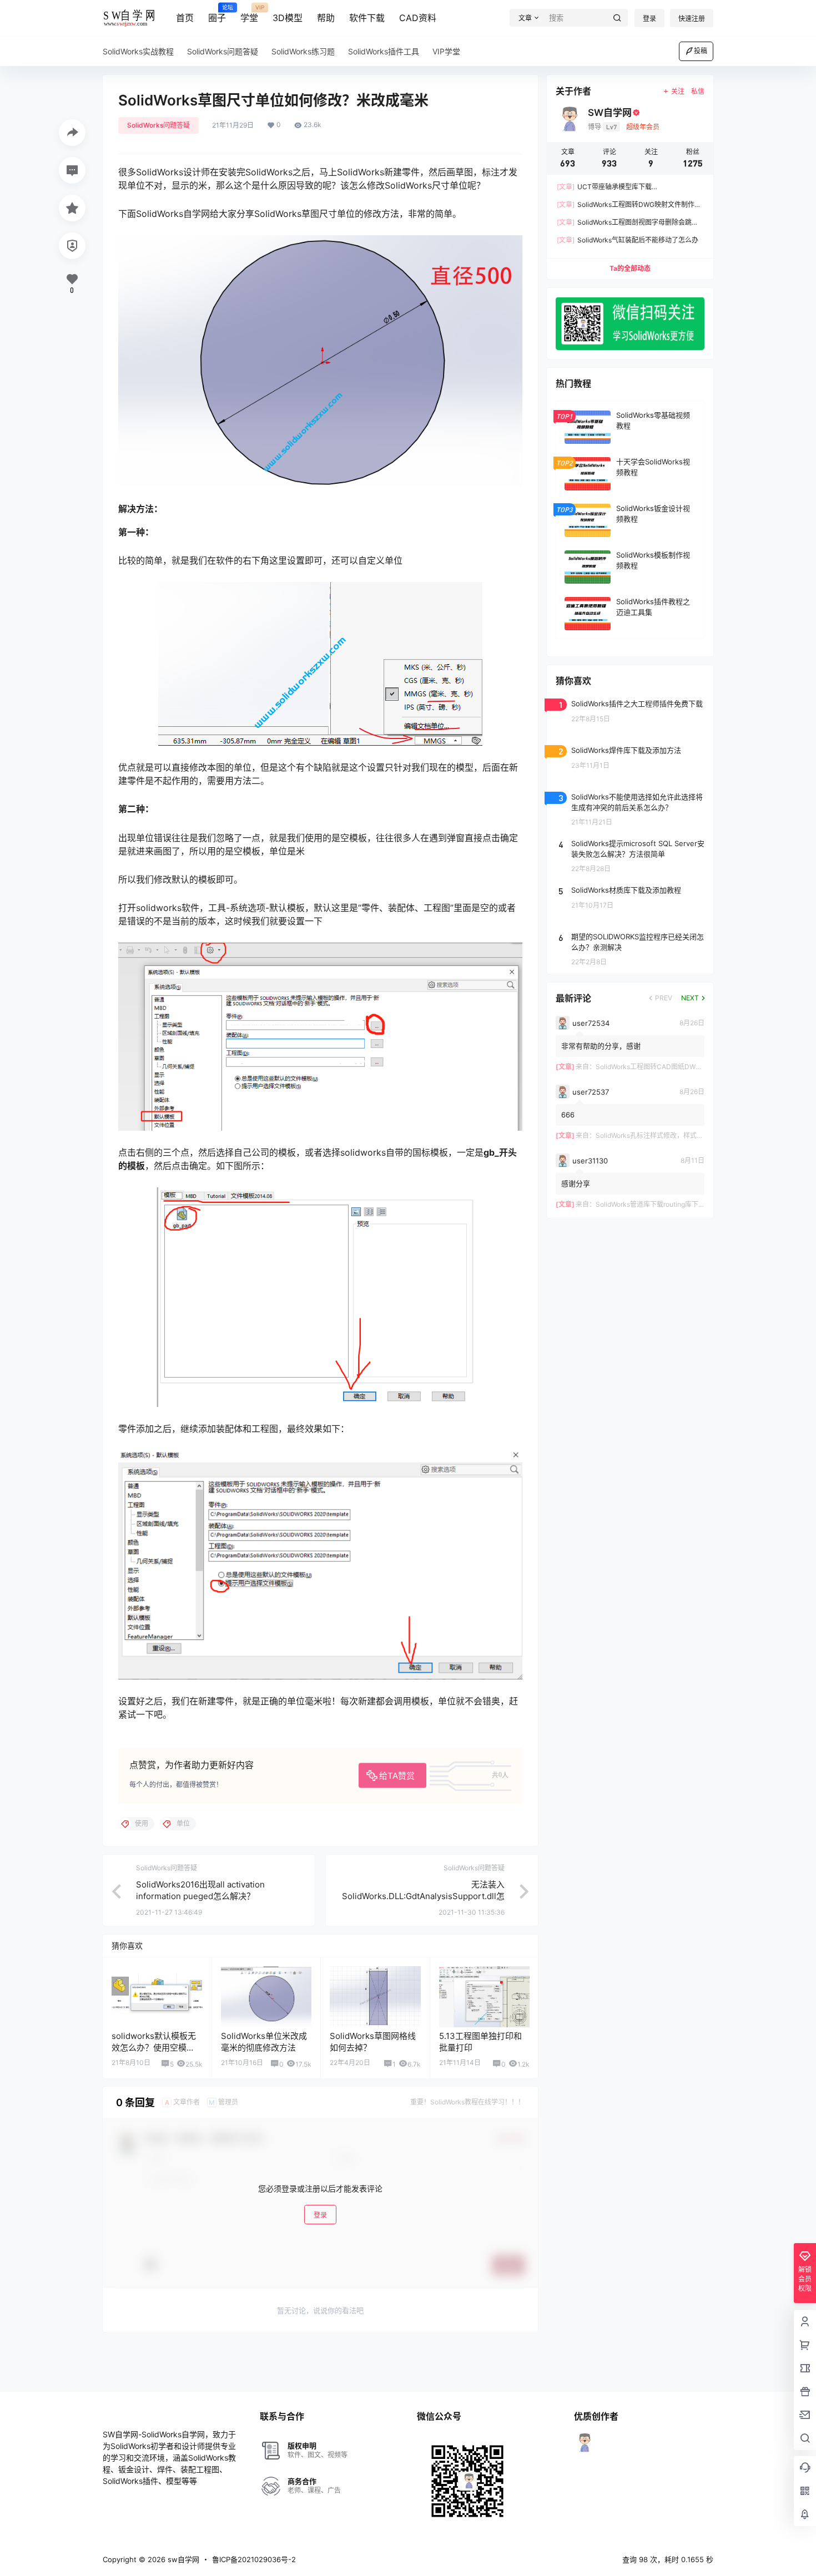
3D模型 (288, 18)
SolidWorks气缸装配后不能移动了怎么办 (628, 240)
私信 (698, 91)
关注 (678, 91)
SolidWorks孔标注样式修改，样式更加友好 (659, 1135)
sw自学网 (182, 2559)
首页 (185, 18)
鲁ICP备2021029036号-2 (254, 2559)
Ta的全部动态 (630, 268)
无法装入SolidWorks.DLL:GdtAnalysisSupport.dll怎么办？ (423, 1896)
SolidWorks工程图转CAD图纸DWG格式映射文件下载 (675, 1067)
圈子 (217, 14)
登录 (649, 19)
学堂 (249, 14)
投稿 (701, 51)
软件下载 (367, 18)
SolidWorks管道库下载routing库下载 (650, 1204)
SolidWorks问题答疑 (158, 125)
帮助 (326, 18)
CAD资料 (418, 18)
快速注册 (692, 19)
